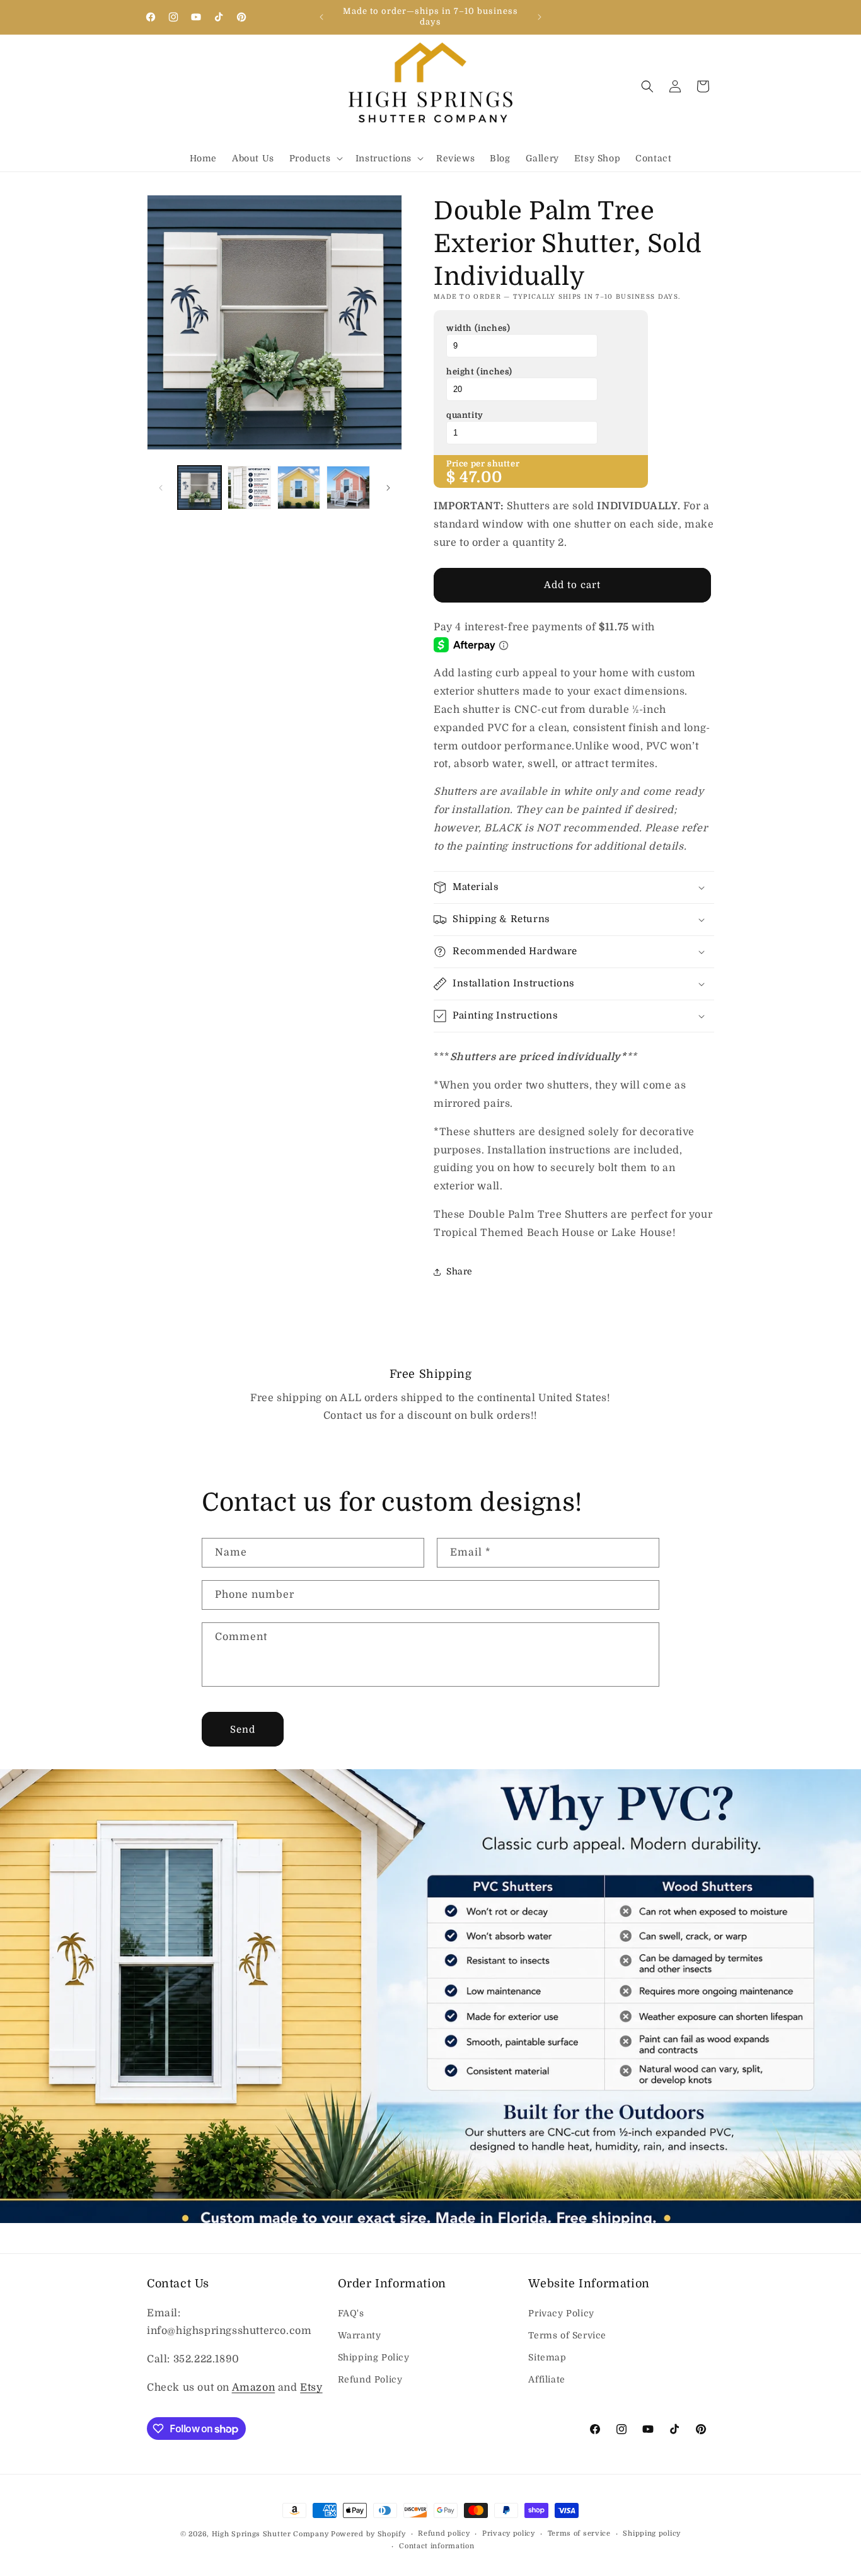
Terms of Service (567, 2335)
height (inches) (479, 372)
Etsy (311, 2388)
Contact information (436, 2546)
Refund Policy (370, 2379)
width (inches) (478, 328)
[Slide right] (388, 488)
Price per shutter (483, 464)
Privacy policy (509, 2533)
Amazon (254, 2388)
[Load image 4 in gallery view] (348, 488)
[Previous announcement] (321, 17)
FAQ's (351, 2313)
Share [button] (459, 1271)
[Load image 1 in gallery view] (199, 488)
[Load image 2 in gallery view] (249, 488)
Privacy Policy (561, 2313)
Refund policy (444, 2533)
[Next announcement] (540, 17)
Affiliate (546, 2379)
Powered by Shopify (368, 2534)
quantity (465, 415)
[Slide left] (161, 488)
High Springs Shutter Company (270, 2534)
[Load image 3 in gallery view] (299, 488)
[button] (315, 158)
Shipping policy (652, 2533)
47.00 (481, 477)
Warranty (360, 2335)
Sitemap (547, 2357)
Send (243, 1730)
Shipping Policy (374, 2357)
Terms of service (579, 2533)
